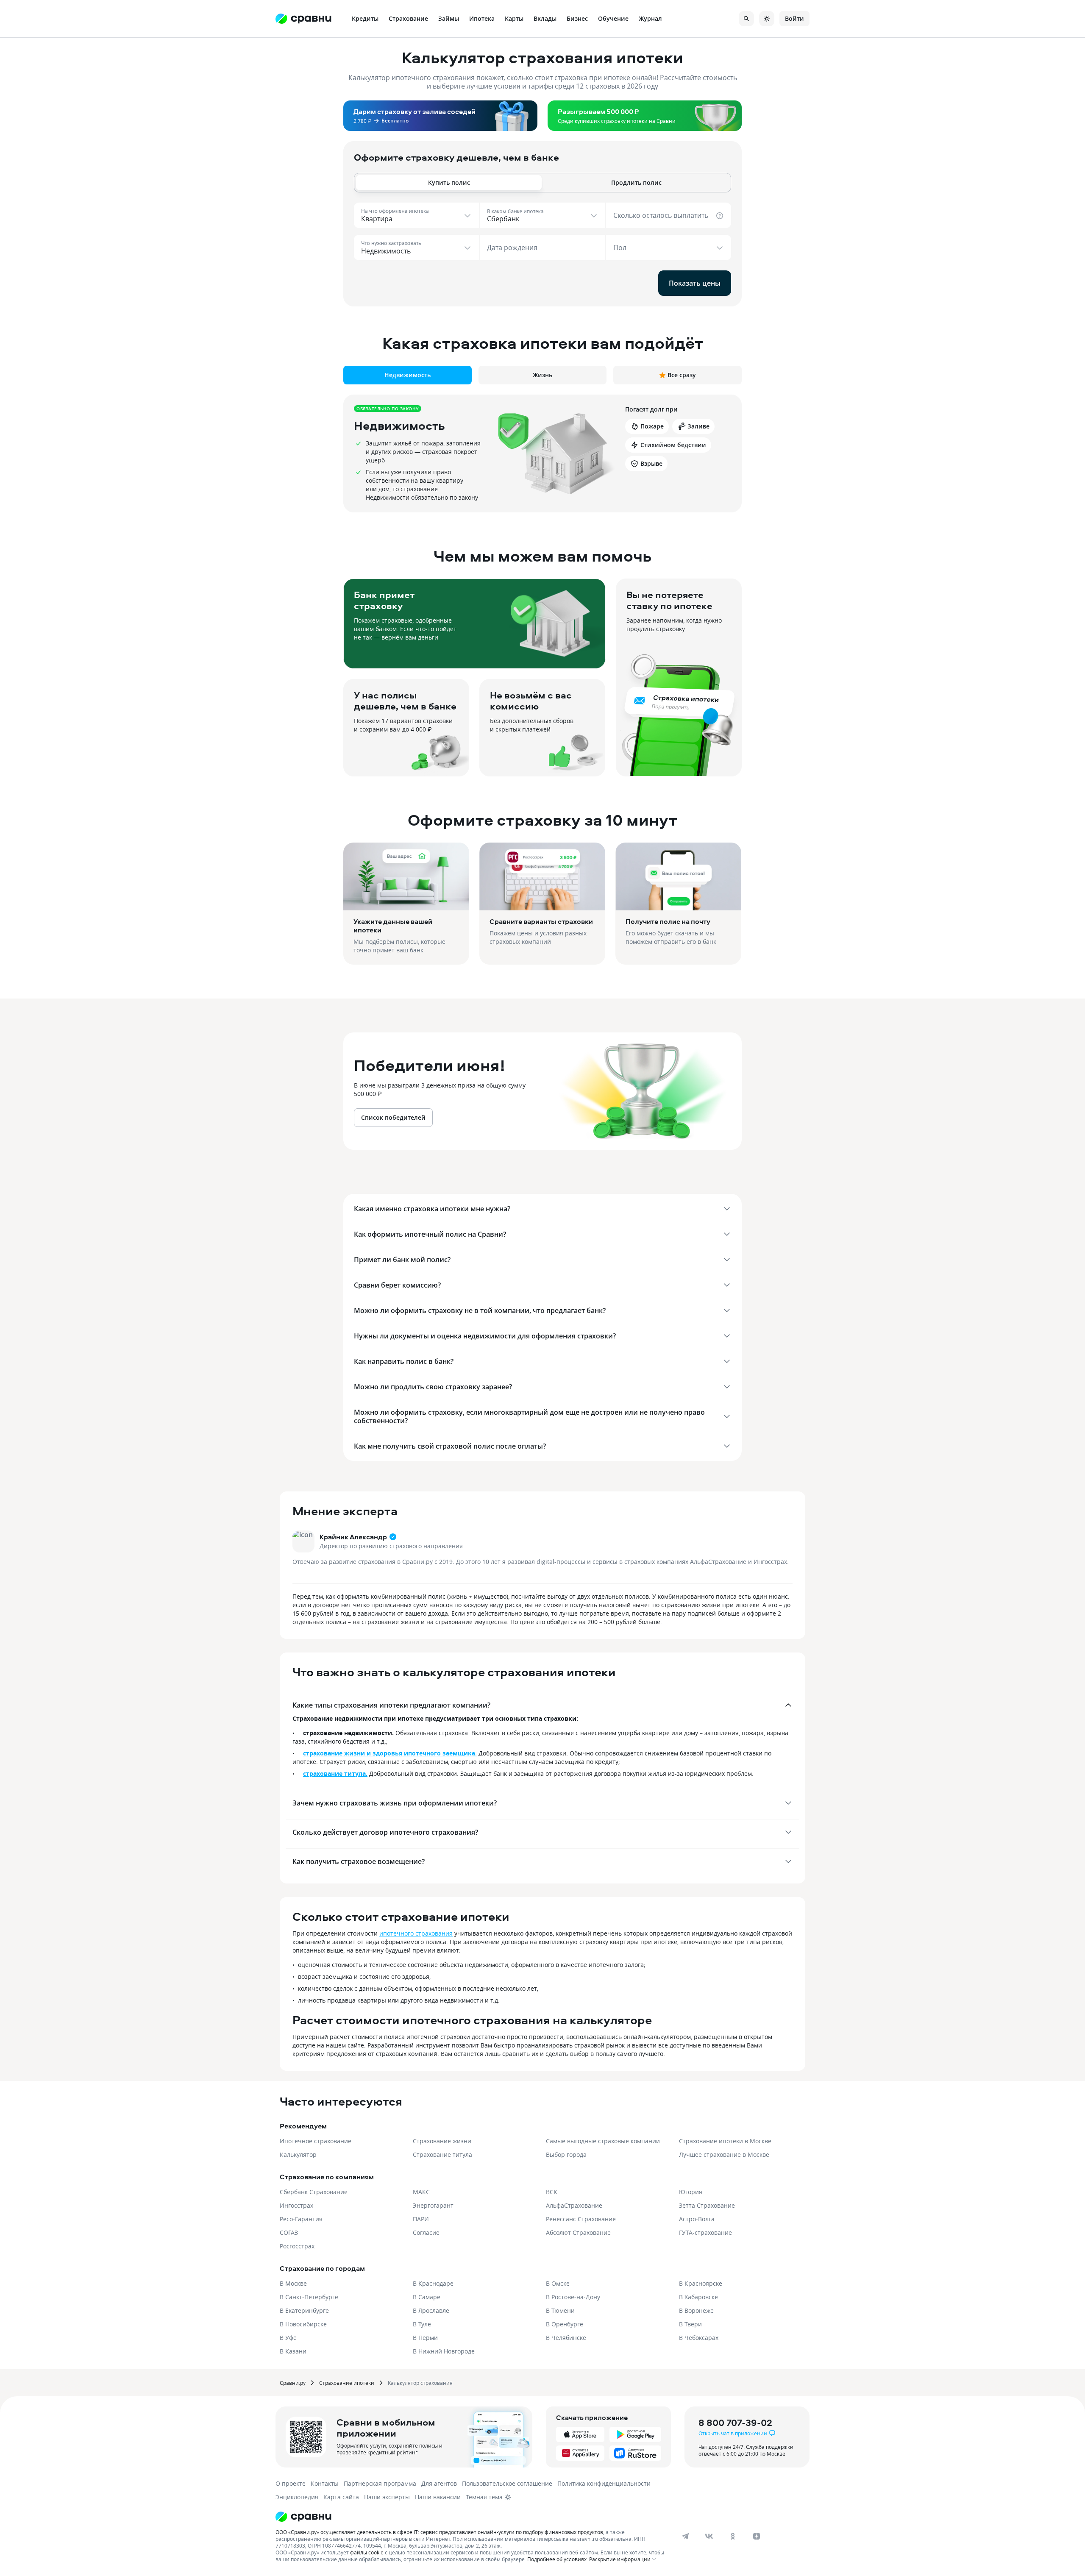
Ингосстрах (296, 2205)
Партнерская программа (380, 2483)
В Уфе (288, 2338)
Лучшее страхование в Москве (724, 2155)
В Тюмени (560, 2310)
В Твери (690, 2324)
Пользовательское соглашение (507, 2483)
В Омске (558, 2283)
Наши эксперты (387, 2497)
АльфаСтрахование (574, 2205)
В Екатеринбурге (304, 2310)
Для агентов (439, 2483)
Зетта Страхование (707, 2205)
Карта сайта (341, 2497)
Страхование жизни (442, 2141)
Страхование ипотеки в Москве (725, 2141)
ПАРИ (421, 2219)
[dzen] (757, 2536)
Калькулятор (298, 2155)
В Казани (293, 2351)
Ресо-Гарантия (301, 2219)
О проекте (291, 2483)
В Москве (293, 2283)
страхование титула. (335, 1773)
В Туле (422, 2324)
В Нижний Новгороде (444, 2351)
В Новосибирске (303, 2324)
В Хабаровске (698, 2297)
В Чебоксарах (699, 2338)
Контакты (325, 2483)
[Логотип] (472, 2517)
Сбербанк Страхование (314, 2192)
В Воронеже (696, 2310)
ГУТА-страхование (705, 2232)
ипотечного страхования (416, 1933)
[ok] (733, 2536)
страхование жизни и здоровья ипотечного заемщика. (390, 1753)
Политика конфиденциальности (604, 2483)
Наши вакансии (438, 2497)
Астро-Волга (697, 2219)
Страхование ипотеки (347, 2383)
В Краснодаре (433, 2283)
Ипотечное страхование (316, 2141)
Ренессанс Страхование (581, 2219)
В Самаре (427, 2297)
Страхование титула (442, 2155)
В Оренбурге (565, 2324)
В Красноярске (701, 2283)
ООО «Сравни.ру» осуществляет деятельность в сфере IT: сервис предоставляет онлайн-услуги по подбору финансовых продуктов (439, 2532)
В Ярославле (431, 2310)
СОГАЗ (289, 2232)
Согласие (426, 2232)
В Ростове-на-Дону (573, 2297)
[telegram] (685, 2536)
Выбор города (566, 2155)
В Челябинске (566, 2338)
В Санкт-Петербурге (309, 2297)
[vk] (709, 2536)
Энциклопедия (297, 2497)
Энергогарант (433, 2205)
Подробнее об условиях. (558, 2559)
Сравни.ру (293, 2383)
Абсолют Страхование (578, 2232)
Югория (691, 2192)
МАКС (421, 2192)
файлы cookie (367, 2552)
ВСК (552, 2192)
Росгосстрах (297, 2246)
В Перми (425, 2338)
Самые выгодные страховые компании (603, 2141)
